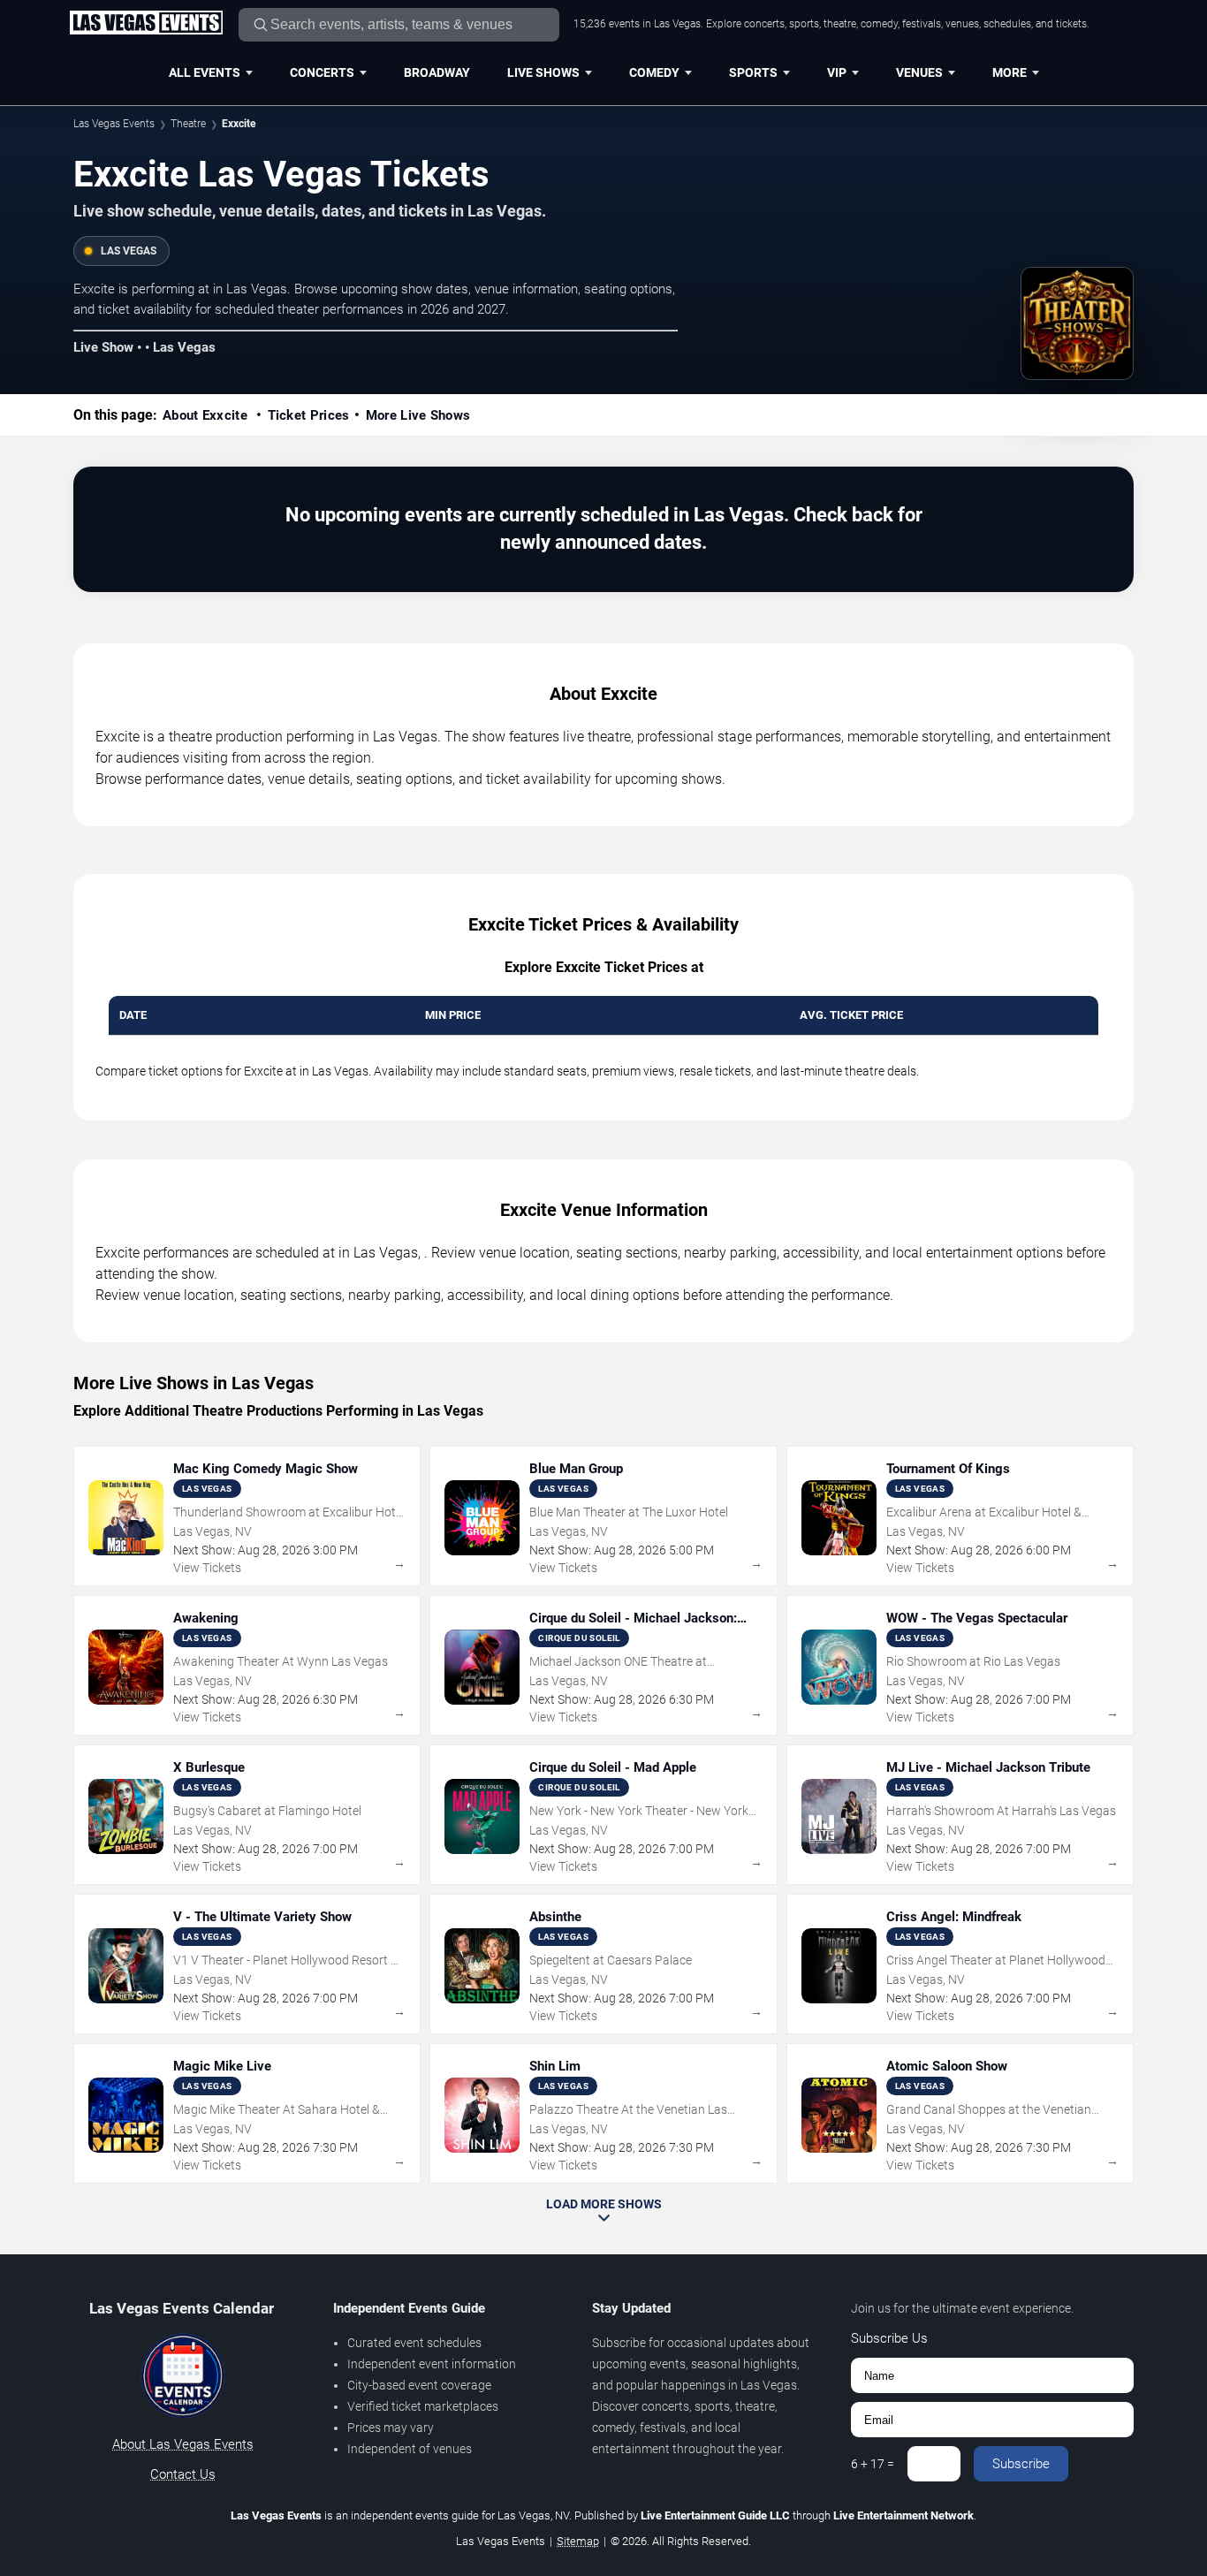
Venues (919, 72)
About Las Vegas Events (183, 2444)
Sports (753, 72)
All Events (205, 72)
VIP (837, 72)
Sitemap (578, 2541)
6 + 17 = (873, 2464)
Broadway (437, 72)
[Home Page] (146, 24)
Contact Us (183, 2474)
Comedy (654, 72)
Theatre (188, 124)
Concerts (322, 72)
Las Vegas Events (114, 124)
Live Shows (543, 72)
